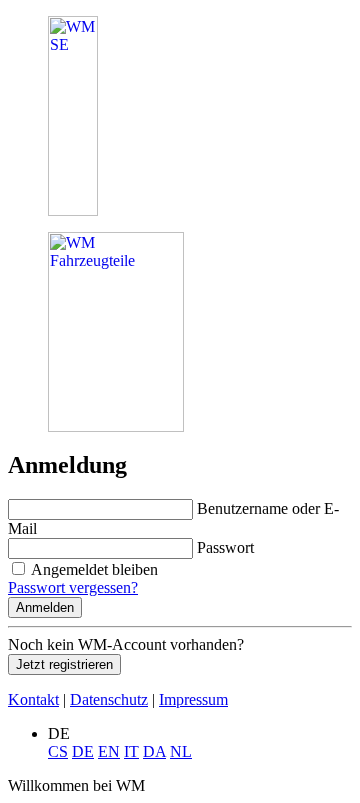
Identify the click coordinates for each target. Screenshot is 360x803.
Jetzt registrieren (64, 664)
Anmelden (45, 607)
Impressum (193, 699)
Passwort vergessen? (73, 587)
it (131, 751)
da (154, 751)
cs (58, 751)
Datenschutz (109, 699)
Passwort (225, 547)
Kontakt (33, 699)
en (109, 751)
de (83, 751)
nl (181, 751)
